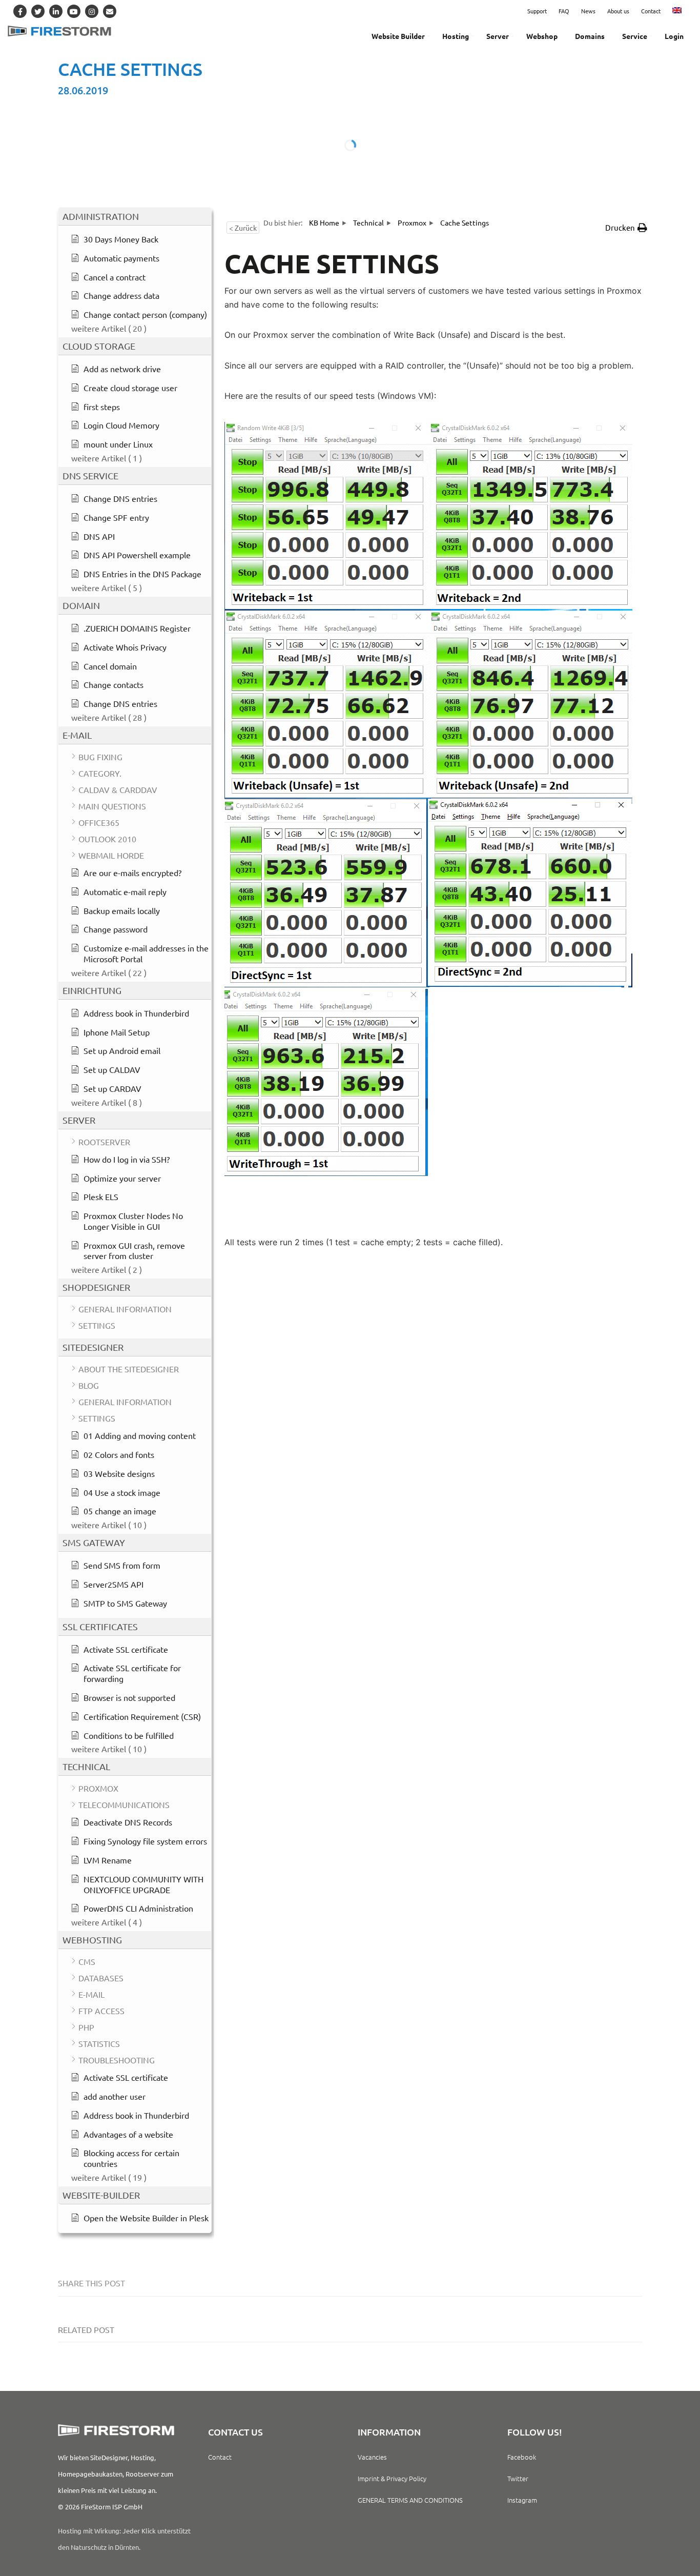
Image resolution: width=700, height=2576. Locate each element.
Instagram (522, 2500)
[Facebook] (20, 11)
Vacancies (372, 2457)
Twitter (518, 2478)
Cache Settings (130, 69)
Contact (651, 11)
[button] (626, 228)
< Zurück (243, 228)
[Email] (110, 11)
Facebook (522, 2457)
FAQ (564, 11)
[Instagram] (92, 11)
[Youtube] (74, 11)
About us (618, 11)
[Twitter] (38, 11)
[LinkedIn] (56, 11)
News (588, 11)
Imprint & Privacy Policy (392, 2478)
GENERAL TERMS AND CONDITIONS (410, 2500)
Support (537, 11)
